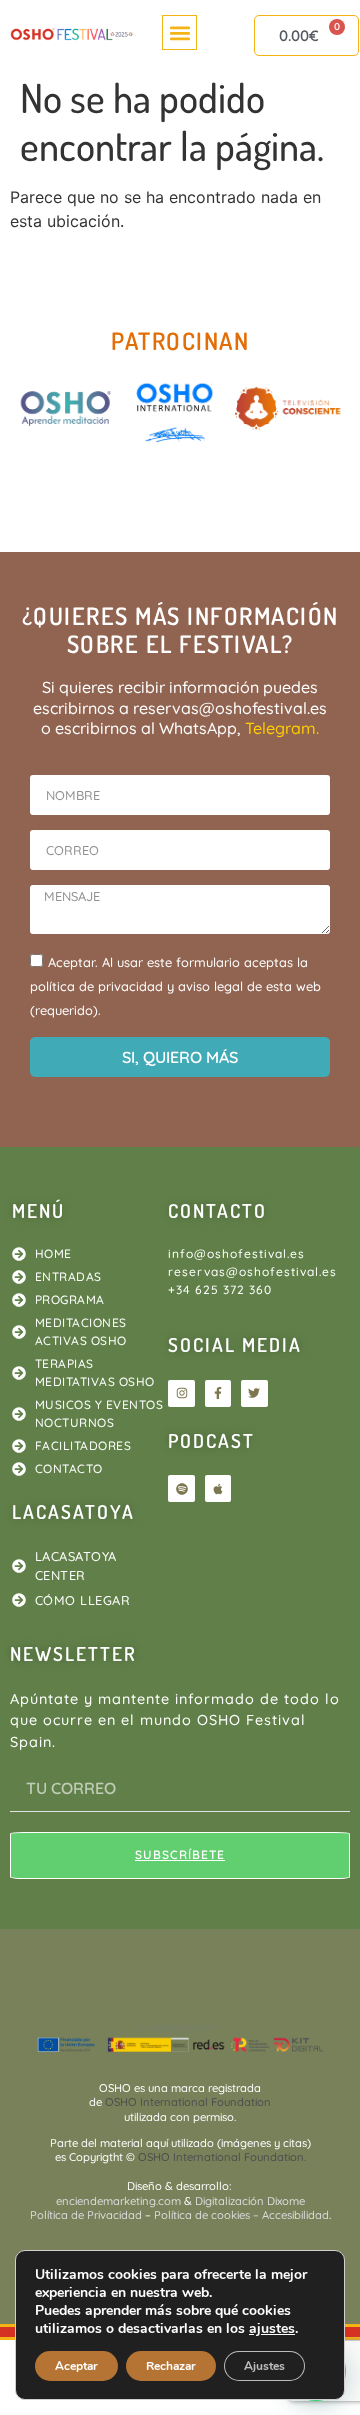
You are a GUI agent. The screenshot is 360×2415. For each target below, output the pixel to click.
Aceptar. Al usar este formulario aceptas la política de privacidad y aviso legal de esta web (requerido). (175, 986)
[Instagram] (181, 1393)
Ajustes (264, 2366)
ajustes (272, 2329)
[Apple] (218, 1488)
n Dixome (281, 2201)
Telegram (280, 728)
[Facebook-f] (218, 1393)
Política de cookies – (206, 2215)
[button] (179, 32)
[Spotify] (181, 1488)
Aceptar (76, 2366)
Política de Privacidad (86, 2215)
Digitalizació (226, 2201)
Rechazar (171, 2366)
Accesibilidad (295, 2215)
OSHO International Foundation (188, 2102)
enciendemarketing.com (120, 2201)
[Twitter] (254, 1393)
